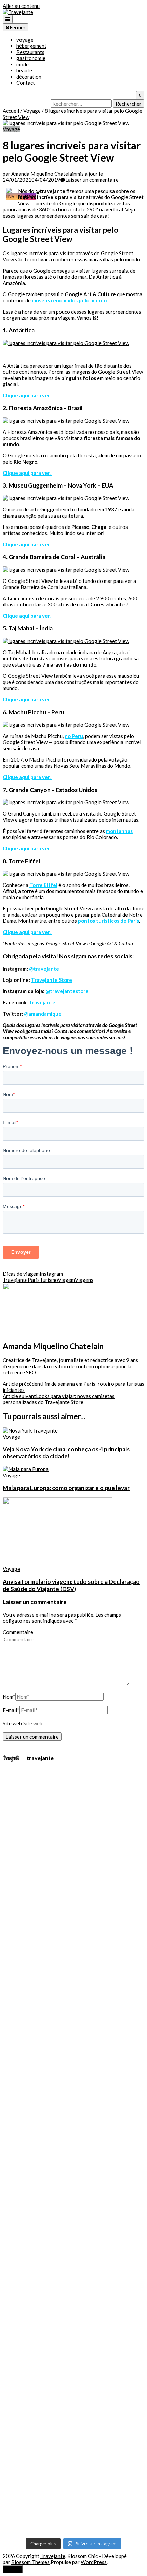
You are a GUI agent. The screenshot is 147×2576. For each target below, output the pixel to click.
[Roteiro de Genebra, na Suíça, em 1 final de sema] (110, 1858)
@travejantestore (67, 991)
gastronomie (31, 58)
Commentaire (18, 1632)
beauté (24, 70)
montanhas (119, 831)
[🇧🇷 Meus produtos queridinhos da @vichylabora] (81, 2083)
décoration (29, 77)
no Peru (74, 736)
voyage (25, 40)
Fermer (18, 27)
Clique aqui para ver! (27, 395)
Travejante (42, 1002)
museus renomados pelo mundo (69, 300)
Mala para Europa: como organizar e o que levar (66, 1488)
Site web (12, 1723)
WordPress (94, 2562)
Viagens (84, 1280)
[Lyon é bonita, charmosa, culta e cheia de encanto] (139, 1910)
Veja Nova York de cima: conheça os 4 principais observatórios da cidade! (66, 1453)
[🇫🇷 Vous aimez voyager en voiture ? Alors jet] (23, 2003)
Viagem (66, 1280)
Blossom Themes (30, 2562)
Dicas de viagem (21, 1274)
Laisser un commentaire (92, 180)
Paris (34, 1280)
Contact (26, 83)
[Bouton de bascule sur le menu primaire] (8, 19)
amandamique (45, 1014)
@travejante (44, 969)
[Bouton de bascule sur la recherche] (140, 95)
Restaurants (30, 52)
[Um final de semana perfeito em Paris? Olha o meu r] (124, 1929)
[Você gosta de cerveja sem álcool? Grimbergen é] (66, 2086)
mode (23, 64)
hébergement (31, 46)
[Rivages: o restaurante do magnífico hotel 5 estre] (37, 2154)
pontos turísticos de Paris (109, 921)
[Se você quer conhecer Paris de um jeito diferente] (52, 1976)
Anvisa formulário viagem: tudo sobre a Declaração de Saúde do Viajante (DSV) (71, 1585)
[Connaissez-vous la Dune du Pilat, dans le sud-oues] (8, 1904)
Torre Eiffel (43, 885)
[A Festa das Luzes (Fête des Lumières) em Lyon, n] (95, 1984)
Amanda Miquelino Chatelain (44, 174)
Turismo (49, 1280)
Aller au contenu (21, 6)
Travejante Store (52, 980)
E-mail (11, 1710)
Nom (9, 1697)
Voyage (11, 129)
